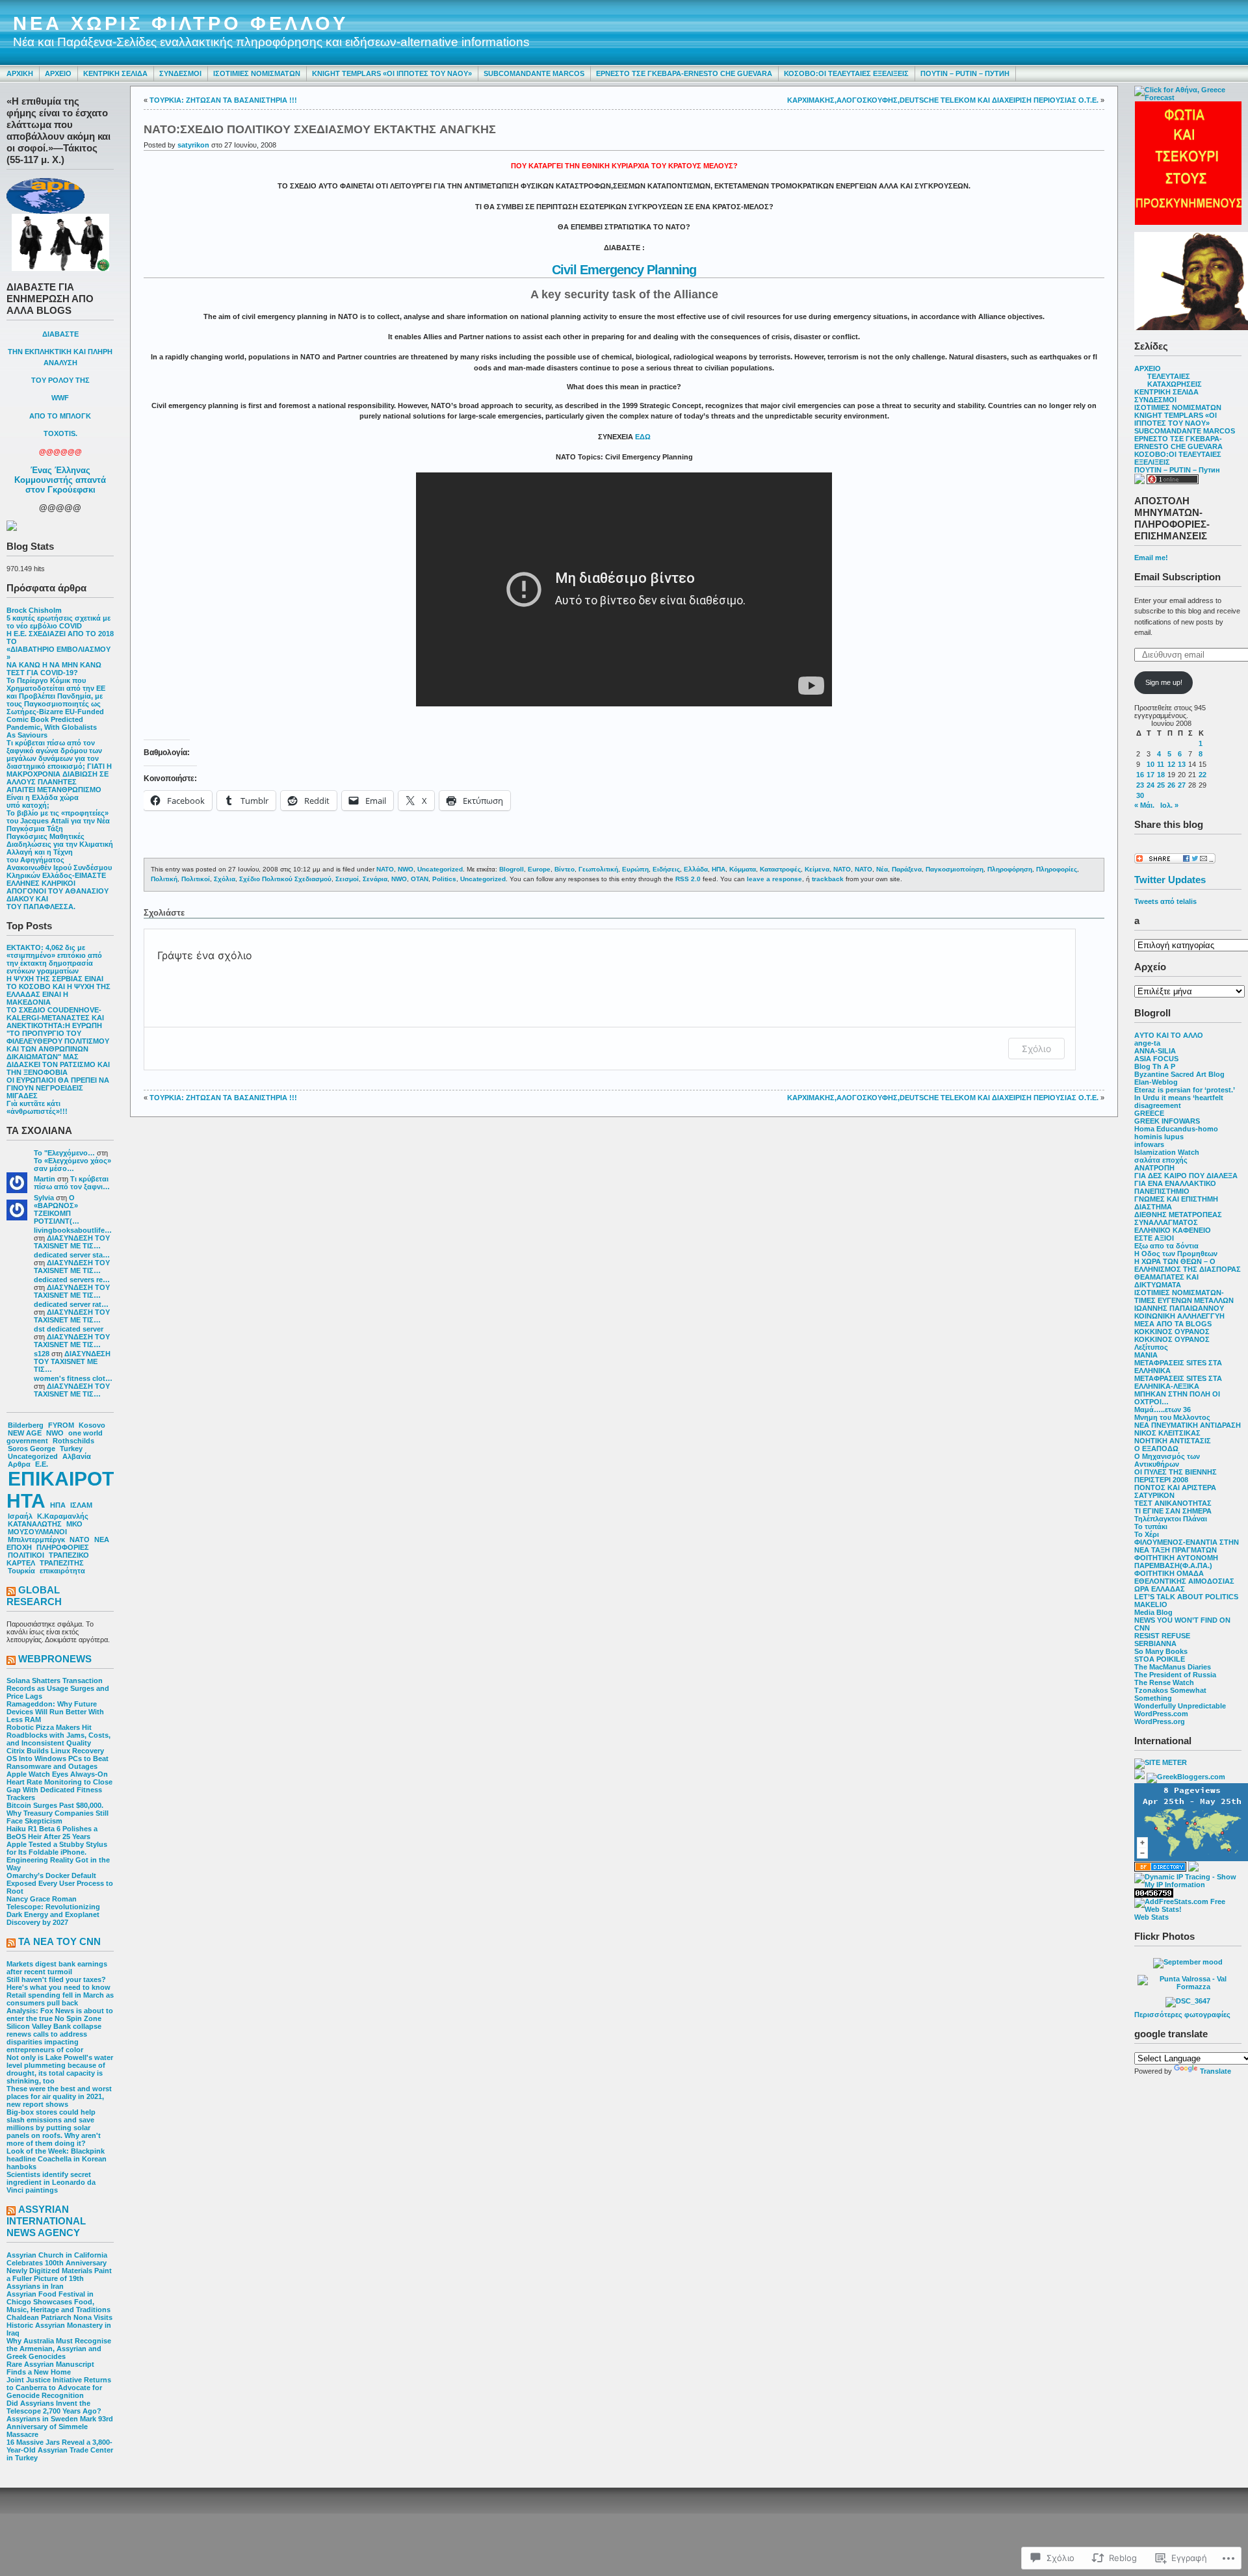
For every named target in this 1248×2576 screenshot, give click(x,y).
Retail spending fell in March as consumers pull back (60, 1999)
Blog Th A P (1155, 1066)
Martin (45, 1179)
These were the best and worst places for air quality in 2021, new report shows (59, 2096)
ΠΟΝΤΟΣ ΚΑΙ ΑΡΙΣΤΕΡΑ (1175, 1488)
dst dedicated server (69, 1329)
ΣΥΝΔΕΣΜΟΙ (180, 73)
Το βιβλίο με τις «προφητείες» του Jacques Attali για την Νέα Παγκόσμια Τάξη (58, 821)
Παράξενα (907, 869)
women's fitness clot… (73, 1378)
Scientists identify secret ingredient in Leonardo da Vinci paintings (51, 2182)
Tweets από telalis (1165, 901)
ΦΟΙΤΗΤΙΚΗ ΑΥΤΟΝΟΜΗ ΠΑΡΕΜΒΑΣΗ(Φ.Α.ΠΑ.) (1176, 1562)
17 (1150, 775)
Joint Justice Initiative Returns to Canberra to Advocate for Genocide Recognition (59, 2388)
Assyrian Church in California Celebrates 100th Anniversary (57, 2259)
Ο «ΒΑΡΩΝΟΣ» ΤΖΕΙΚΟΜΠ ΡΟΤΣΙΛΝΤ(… (57, 1209)
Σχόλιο (1036, 1049)
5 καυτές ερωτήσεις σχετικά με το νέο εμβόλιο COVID (58, 622)
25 (1161, 785)
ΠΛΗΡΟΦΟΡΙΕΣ (63, 1547)
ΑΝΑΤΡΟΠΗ (1154, 1168)
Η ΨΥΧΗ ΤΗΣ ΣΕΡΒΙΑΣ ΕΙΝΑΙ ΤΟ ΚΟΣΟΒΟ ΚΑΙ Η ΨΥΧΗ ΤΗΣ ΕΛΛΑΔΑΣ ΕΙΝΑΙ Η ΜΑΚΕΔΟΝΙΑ (58, 990)
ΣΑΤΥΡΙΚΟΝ (1154, 1495)
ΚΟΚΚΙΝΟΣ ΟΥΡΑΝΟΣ (1172, 1332)
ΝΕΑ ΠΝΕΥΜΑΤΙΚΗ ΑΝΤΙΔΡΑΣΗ (1188, 1425)
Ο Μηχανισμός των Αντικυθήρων (1167, 1460)
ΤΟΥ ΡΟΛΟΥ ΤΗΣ (60, 380)
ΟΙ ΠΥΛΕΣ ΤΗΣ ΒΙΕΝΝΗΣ (1176, 1472)
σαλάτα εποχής (1161, 1160)
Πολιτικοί (196, 879)
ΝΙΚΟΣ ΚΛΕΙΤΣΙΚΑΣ (1167, 1433)
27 (1182, 785)
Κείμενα (817, 869)
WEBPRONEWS (55, 1659)
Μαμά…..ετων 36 (1163, 1410)
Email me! (1151, 558)
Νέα (882, 869)
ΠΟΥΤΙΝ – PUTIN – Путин (965, 73)
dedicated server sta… (72, 1255)
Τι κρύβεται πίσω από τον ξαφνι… (72, 1183)
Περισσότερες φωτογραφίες (1182, 2015)
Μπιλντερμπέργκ (36, 1539)
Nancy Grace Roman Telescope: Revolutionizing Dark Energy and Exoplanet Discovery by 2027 (53, 1911)
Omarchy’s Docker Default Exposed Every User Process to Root (60, 1883)
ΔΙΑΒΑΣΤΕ (60, 334)
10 (1150, 764)
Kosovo (92, 1425)
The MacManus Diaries (1173, 1667)
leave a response (774, 879)
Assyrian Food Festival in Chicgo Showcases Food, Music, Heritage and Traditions (58, 2302)
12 (1171, 764)
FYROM (61, 1425)
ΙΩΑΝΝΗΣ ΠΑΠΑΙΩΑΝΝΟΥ (1179, 1308)
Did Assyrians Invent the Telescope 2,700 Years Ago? (54, 2407)
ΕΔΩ (643, 437)
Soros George (32, 1449)
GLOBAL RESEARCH (34, 1596)
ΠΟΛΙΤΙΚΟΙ (26, 1555)
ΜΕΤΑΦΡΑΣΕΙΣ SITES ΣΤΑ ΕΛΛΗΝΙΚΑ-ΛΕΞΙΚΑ (1178, 1382)
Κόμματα (743, 869)
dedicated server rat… (71, 1304)
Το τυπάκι (1151, 1526)
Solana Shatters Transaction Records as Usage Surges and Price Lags (58, 1688)
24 (1150, 785)
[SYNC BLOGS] (1139, 1777)
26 (1171, 785)
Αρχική (20, 73)
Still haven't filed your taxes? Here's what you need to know (58, 1983)
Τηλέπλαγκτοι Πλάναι (1171, 1519)
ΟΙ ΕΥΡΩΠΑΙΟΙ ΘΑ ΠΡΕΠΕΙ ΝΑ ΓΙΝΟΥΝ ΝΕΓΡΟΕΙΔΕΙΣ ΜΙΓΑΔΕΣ (58, 1088)
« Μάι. (1144, 805)
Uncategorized (33, 1456)
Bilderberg (26, 1425)
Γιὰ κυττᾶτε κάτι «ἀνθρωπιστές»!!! (37, 1107)
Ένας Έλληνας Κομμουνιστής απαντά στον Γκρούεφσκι (60, 480)
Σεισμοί (347, 879)
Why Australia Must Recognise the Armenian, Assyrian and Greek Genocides (59, 2349)
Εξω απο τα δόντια (1166, 1246)
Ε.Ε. (42, 1464)
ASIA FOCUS (1156, 1059)
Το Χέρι (1147, 1534)
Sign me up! (1164, 682)
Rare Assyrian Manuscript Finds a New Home (50, 2368)
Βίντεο (565, 869)
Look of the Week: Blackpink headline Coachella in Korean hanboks (57, 2159)
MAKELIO (1151, 1604)
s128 (42, 1354)
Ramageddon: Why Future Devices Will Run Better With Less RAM (55, 1712)
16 (1140, 775)
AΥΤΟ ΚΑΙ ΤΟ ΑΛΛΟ (1169, 1035)
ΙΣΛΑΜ (81, 1505)
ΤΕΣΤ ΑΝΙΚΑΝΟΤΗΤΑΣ (1173, 1503)
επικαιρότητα (62, 1571)
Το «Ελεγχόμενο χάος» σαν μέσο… (72, 1165)
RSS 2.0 (688, 879)
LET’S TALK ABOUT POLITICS (1186, 1597)
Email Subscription (1177, 577)
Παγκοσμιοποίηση (955, 869)
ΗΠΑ (58, 1505)
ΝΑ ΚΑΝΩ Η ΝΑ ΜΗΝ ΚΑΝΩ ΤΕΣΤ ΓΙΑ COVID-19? (54, 669)
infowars (1149, 1144)
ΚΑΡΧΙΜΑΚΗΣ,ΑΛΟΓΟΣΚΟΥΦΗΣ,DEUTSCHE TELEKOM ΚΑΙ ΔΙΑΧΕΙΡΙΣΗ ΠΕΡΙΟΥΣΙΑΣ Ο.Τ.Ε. (943, 100)
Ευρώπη (635, 869)
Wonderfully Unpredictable (1180, 1706)
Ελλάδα (696, 869)
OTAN (420, 879)
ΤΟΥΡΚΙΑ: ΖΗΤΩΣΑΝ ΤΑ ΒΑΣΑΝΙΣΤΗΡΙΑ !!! (223, 100)
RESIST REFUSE (1162, 1636)
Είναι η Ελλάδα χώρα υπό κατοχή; (43, 801)
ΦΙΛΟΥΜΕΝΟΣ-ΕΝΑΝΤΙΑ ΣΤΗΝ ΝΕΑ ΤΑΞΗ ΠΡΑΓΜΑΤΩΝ (1187, 1546)
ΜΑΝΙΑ (1146, 1355)
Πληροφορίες (1057, 869)
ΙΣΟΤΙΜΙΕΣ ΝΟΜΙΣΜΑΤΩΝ (257, 73)
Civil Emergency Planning (624, 270)
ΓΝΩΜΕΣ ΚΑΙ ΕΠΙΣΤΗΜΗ (1176, 1199)
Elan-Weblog (1156, 1082)
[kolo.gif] (1188, 222)
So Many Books (1161, 1651)
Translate (1215, 2071)
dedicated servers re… (72, 1280)
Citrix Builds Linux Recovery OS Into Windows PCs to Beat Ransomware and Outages (58, 1758)
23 (1140, 785)
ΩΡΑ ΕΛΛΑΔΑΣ (1160, 1589)
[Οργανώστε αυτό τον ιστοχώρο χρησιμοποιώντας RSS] (11, 1592)
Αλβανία (77, 1456)
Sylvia (44, 1198)
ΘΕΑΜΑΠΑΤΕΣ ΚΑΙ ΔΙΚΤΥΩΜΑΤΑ (1166, 1281)
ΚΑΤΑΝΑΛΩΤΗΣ (35, 1524)
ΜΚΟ (74, 1524)
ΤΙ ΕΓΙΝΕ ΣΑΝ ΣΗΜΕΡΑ (1173, 1511)
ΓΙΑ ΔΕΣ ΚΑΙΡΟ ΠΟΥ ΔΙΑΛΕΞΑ (1186, 1176)
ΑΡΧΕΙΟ (58, 73)
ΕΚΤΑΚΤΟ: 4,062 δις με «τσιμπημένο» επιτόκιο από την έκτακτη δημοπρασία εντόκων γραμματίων (54, 959)
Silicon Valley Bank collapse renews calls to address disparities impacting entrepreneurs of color (54, 2038)
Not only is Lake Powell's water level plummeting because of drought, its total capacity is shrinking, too (60, 2069)
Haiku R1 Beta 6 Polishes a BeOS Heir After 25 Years (52, 1833)
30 (1140, 795)
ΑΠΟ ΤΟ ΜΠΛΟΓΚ (60, 416)
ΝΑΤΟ (80, 1539)
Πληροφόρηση (1010, 869)
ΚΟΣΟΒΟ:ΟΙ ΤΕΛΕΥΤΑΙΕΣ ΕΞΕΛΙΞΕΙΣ (846, 73)
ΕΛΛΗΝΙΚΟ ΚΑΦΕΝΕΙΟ (1173, 1230)
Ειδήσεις (666, 869)
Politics (444, 879)
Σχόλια (225, 879)
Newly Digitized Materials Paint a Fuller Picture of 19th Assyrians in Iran (59, 2278)
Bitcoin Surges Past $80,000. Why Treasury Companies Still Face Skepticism (58, 1813)
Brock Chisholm (34, 610)
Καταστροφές (780, 869)
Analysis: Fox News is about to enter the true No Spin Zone (60, 2015)
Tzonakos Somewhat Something (1170, 1694)
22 (1202, 775)
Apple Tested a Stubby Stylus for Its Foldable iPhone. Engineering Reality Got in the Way (58, 1856)
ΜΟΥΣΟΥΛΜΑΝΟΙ (37, 1532)
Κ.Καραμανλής (63, 1516)
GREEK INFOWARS (1167, 1121)
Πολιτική (164, 879)
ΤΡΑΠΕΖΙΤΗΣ (62, 1563)
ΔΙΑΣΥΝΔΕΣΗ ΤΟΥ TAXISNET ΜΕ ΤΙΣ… (72, 1242)
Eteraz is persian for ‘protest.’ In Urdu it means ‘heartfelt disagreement (1184, 1098)
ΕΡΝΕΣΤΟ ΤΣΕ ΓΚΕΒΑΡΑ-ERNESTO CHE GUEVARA (684, 73)
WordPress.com (1161, 1714)
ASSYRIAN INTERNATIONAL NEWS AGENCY (46, 2221)
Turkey (71, 1449)
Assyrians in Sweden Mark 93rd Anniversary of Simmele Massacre (60, 2427)
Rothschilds (73, 1441)
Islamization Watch (1167, 1152)
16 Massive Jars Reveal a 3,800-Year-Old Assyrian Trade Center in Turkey (60, 2450)
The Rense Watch (1164, 1682)
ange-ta (1147, 1043)
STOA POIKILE (1160, 1659)
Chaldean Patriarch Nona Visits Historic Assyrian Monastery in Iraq (59, 2325)
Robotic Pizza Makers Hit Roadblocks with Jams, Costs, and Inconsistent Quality (58, 1735)
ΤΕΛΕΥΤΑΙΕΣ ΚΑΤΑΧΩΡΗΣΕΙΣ (1175, 380)
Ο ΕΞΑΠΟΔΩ (1156, 1449)
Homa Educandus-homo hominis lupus (1176, 1133)
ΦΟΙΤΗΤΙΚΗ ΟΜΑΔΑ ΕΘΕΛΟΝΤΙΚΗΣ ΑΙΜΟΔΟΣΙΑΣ (1184, 1577)
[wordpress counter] (1154, 1895)
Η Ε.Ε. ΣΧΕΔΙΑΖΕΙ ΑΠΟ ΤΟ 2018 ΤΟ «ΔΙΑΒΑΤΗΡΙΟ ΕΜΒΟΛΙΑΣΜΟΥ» (60, 645)
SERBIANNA (1155, 1643)
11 (1161, 764)
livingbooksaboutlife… (73, 1230)
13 (1182, 764)
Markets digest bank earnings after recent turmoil (57, 1968)
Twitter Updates (1170, 880)
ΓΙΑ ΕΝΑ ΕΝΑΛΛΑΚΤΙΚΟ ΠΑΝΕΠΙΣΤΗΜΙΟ (1175, 1187)
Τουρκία (21, 1571)
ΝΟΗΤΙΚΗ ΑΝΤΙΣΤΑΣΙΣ (1173, 1441)
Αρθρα (19, 1464)
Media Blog (1153, 1612)
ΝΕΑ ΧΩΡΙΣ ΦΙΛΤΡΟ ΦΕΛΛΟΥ (181, 23)
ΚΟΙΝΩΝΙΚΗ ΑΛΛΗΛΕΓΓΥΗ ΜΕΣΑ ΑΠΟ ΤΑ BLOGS (1179, 1320)
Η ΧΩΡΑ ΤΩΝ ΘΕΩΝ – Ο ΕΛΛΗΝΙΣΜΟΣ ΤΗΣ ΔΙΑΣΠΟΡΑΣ (1188, 1265)
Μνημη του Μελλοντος (1172, 1417)
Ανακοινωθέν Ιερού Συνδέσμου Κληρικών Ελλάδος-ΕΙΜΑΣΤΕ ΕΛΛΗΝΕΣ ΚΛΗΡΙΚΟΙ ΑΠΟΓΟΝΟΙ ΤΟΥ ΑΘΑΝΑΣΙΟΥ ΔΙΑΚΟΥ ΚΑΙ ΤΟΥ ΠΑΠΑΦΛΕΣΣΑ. (59, 887)
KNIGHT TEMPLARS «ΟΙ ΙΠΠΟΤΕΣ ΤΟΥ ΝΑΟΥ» (392, 73)
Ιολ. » (1169, 805)
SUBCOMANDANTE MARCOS (534, 73)
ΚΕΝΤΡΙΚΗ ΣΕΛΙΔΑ (115, 73)
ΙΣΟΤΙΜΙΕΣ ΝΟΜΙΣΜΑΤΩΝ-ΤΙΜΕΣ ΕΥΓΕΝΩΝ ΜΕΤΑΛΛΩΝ (1184, 1296)
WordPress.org (1160, 1721)
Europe (539, 869)
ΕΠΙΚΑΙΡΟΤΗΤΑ (60, 1490)
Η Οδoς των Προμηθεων (1176, 1254)
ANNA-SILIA (1155, 1051)
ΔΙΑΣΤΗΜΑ (1153, 1207)
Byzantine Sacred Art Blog (1179, 1074)
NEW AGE (25, 1433)
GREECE (1149, 1113)
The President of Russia (1175, 1675)
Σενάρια (375, 879)
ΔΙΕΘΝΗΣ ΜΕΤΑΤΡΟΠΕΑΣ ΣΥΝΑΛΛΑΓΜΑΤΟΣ (1178, 1218)
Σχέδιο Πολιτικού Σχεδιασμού (285, 879)
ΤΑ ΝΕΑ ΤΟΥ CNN (59, 1941)
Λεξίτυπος (1151, 1347)
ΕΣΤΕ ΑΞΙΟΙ (1154, 1238)
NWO (55, 1433)
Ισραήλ (20, 1516)
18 (1161, 775)
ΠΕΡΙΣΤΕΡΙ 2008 (1161, 1480)
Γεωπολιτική (598, 869)
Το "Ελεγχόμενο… (64, 1153)
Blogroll (512, 869)
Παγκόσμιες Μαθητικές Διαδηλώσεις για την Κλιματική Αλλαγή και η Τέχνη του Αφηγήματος (60, 848)
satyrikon (193, 145)
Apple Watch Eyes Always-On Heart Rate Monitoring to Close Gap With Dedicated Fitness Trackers (59, 1786)
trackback (828, 879)
